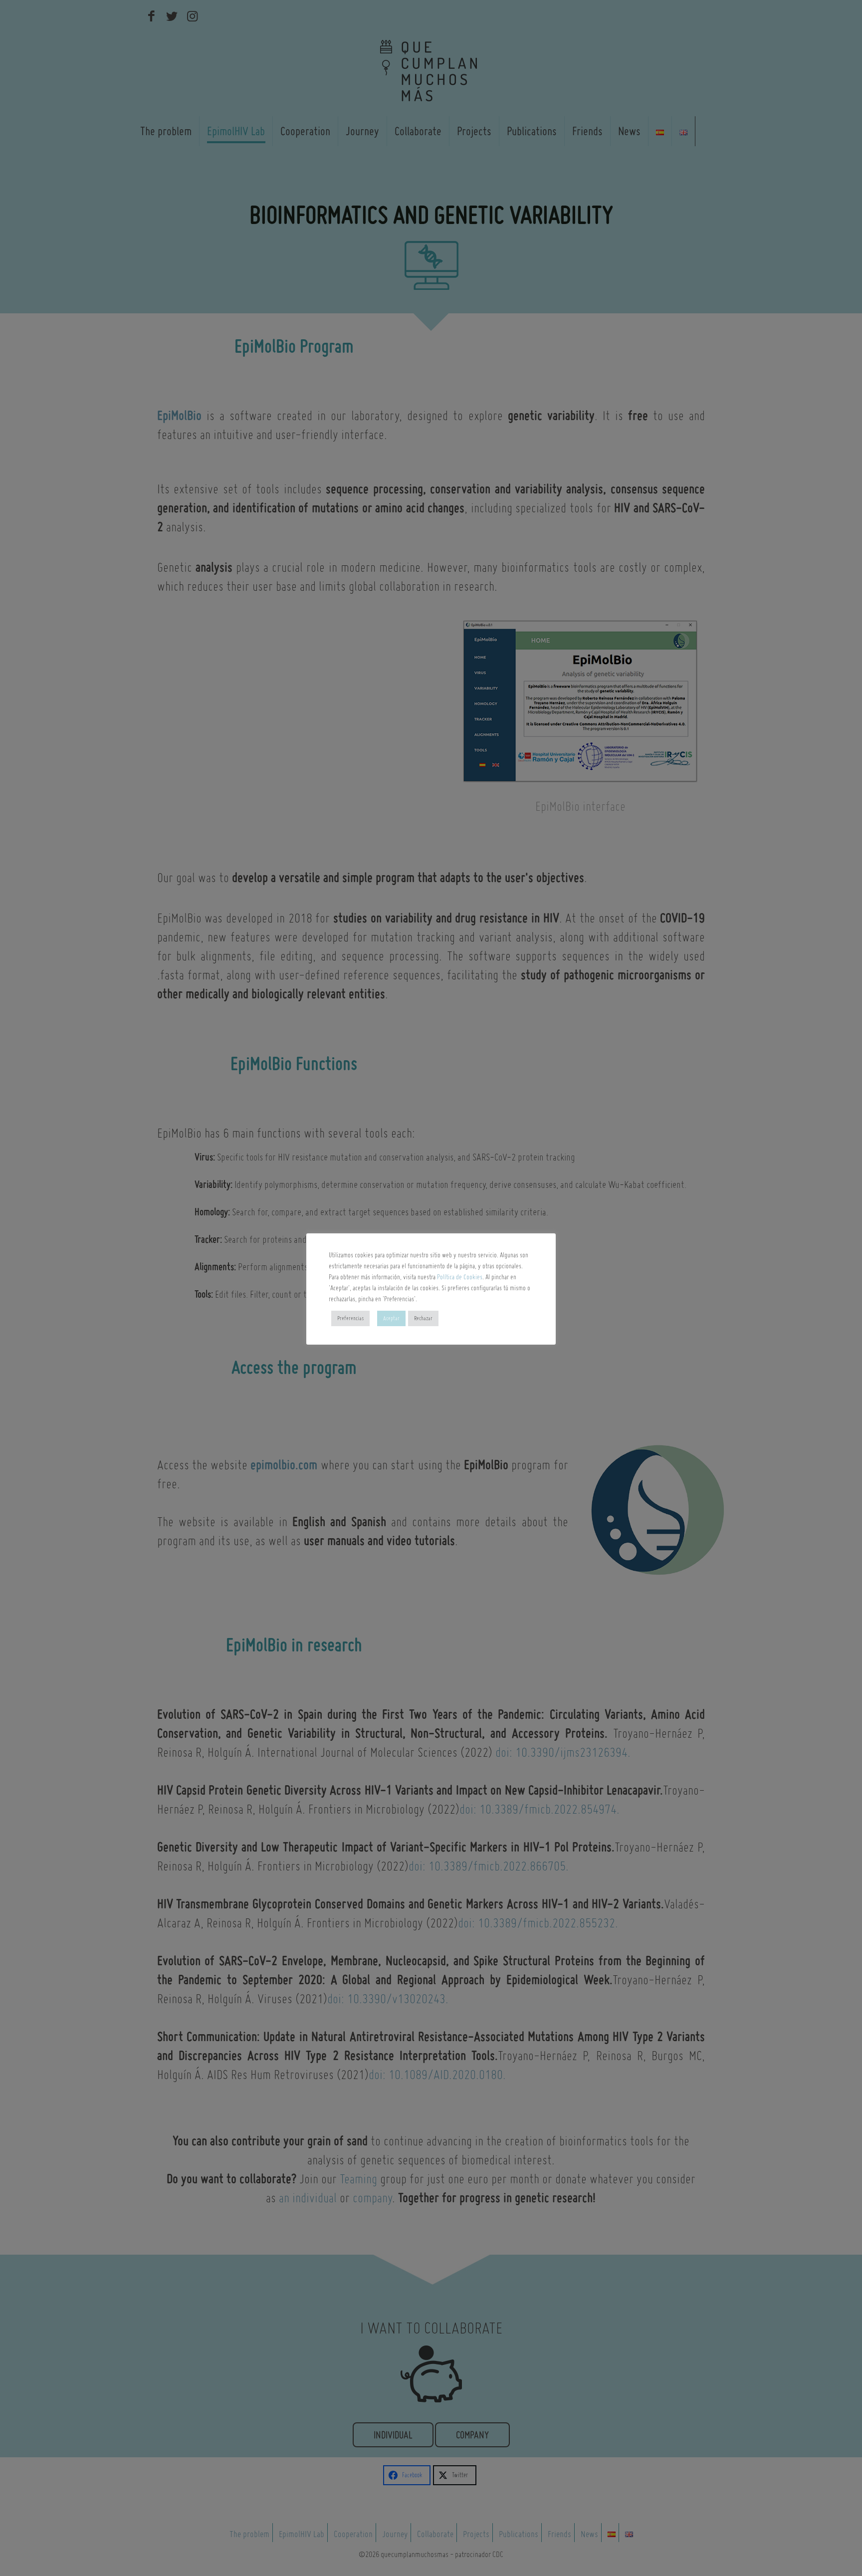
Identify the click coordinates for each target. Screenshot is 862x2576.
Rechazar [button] (423, 1318)
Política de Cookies (460, 1277)
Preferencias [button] (350, 1318)
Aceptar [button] (391, 1318)
